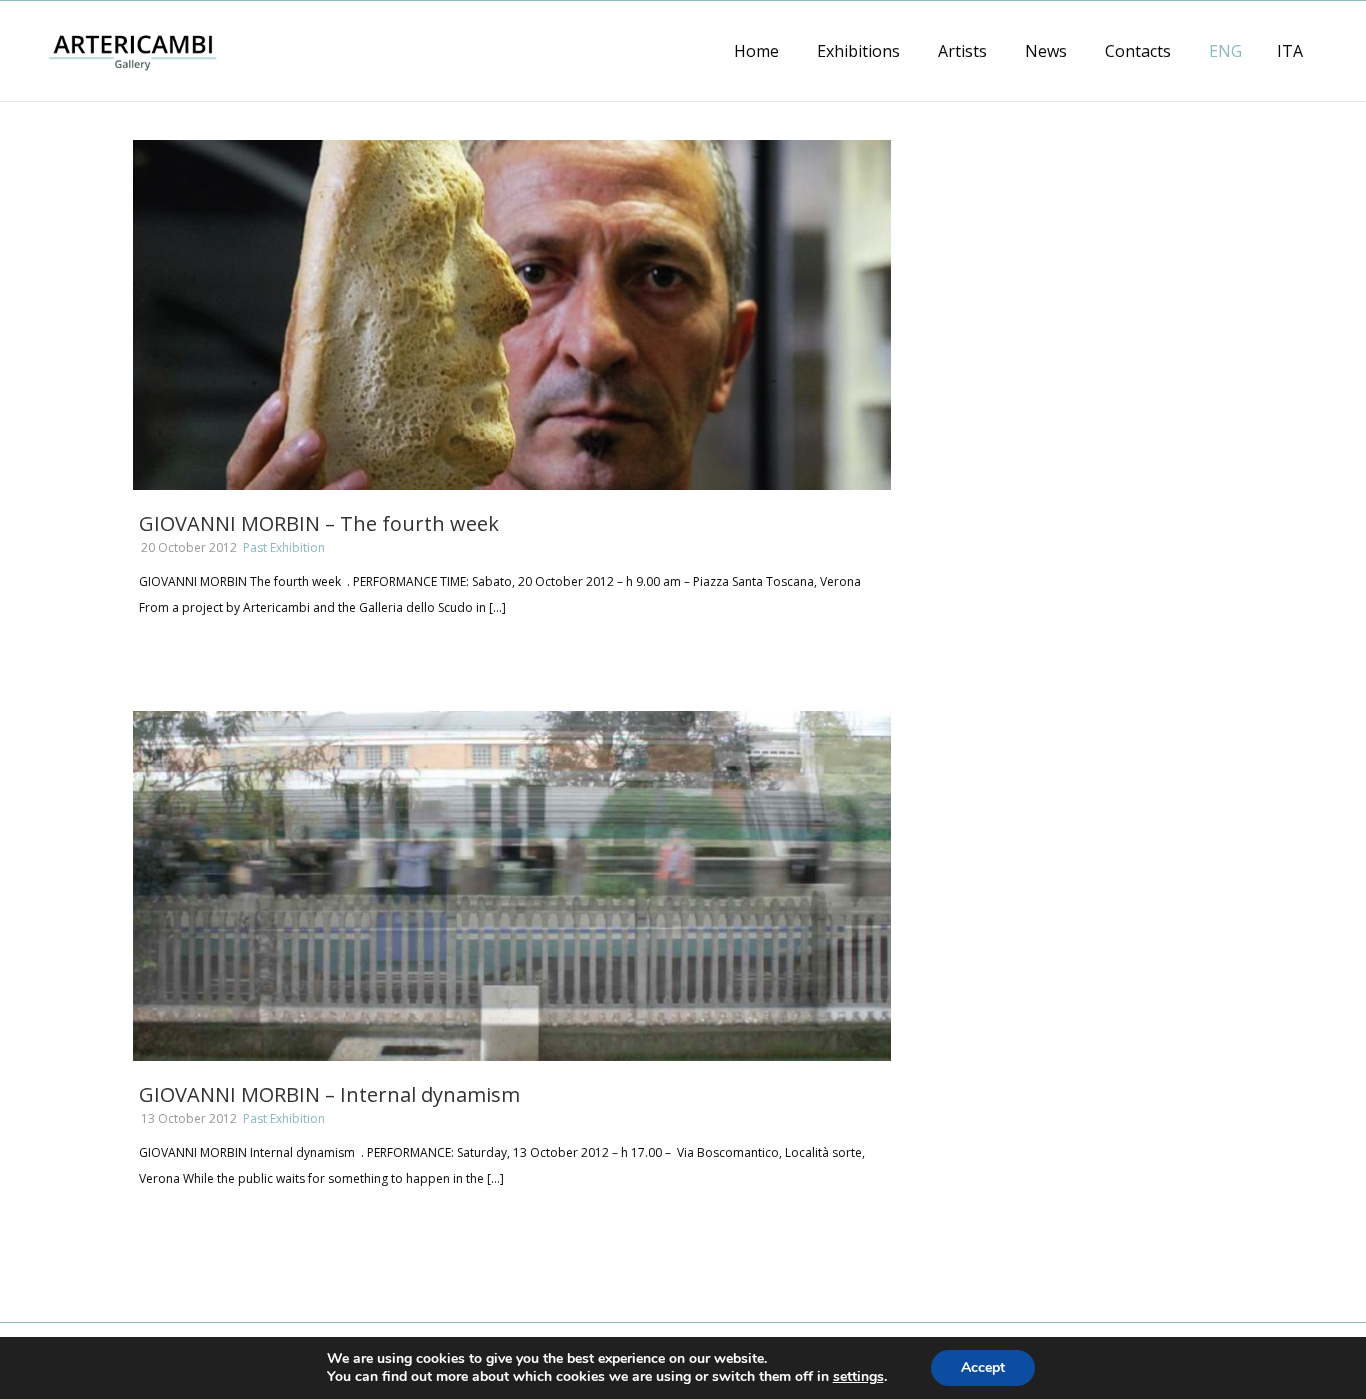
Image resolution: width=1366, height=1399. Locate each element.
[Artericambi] (132, 50)
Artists (962, 51)
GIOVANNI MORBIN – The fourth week (319, 523)
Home (756, 51)
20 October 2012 (189, 547)
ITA (1290, 51)
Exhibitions (858, 51)
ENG (1225, 51)
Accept (983, 1367)
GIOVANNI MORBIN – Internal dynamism (329, 1094)
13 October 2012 (189, 1118)
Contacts (1138, 51)
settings (858, 1377)
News (1046, 51)
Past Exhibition (284, 547)
